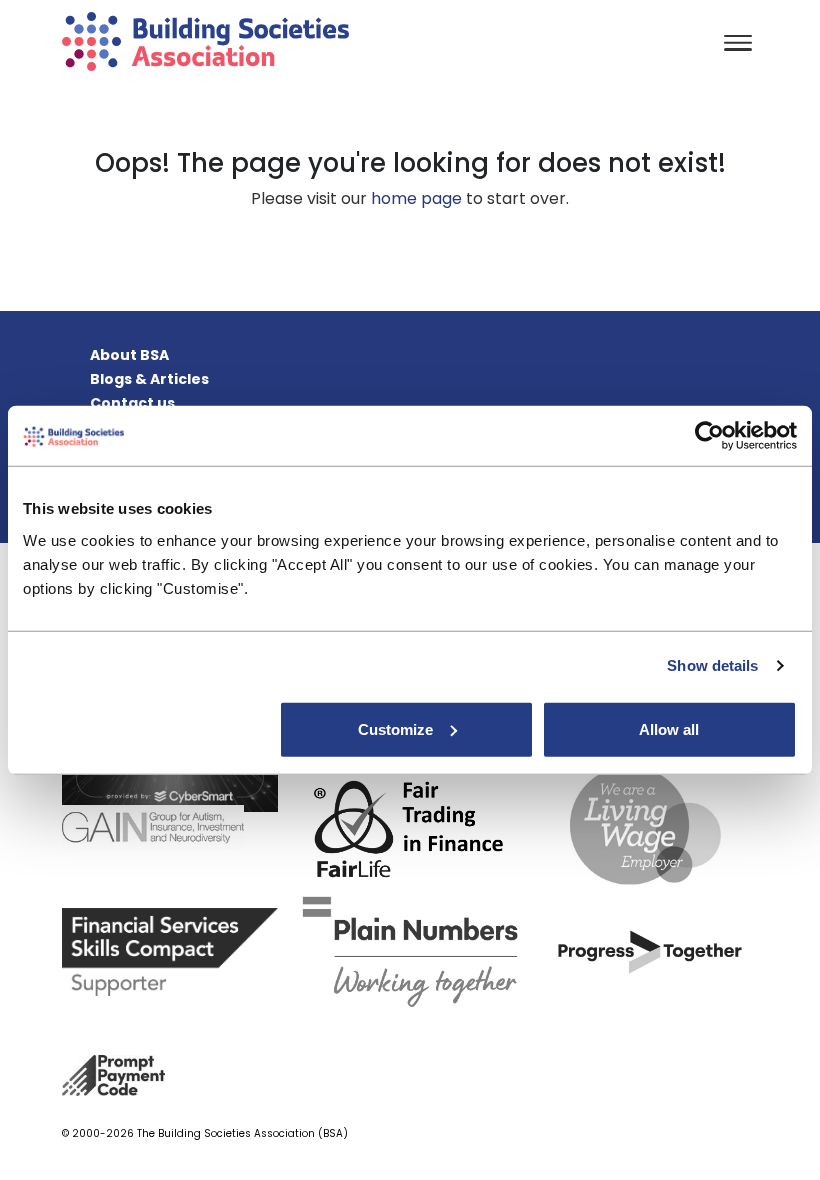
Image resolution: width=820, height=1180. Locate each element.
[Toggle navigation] (738, 44)
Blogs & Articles (149, 379)
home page (416, 198)
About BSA (129, 355)
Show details (712, 665)
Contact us (132, 403)
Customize (395, 728)
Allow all (669, 728)
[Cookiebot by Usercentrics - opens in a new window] (709, 436)
